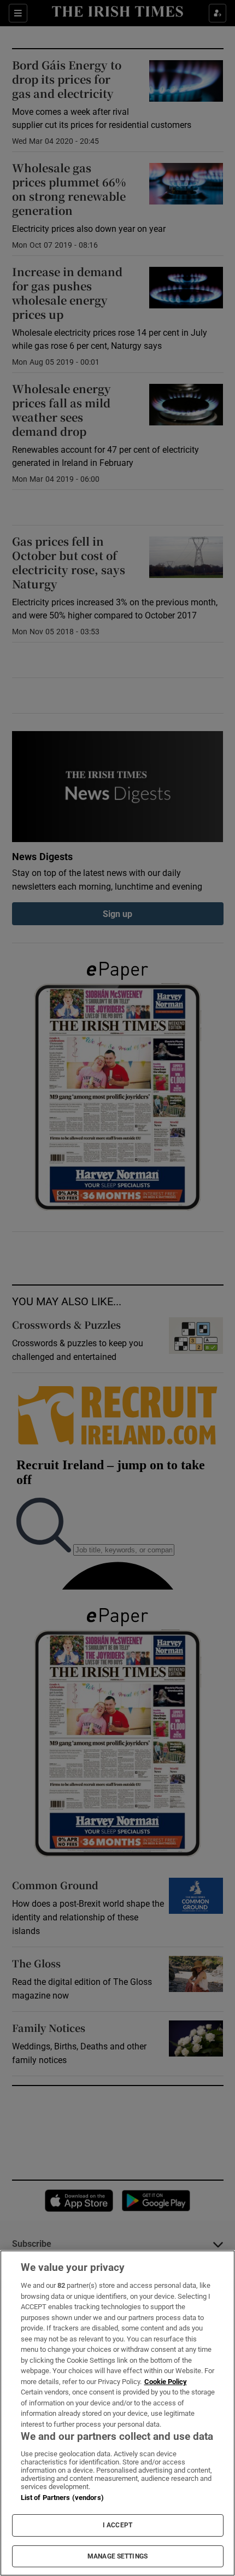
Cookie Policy (166, 2382)
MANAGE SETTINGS (117, 2556)
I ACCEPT (117, 2525)
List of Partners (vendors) (62, 2498)
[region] (117, 2413)
